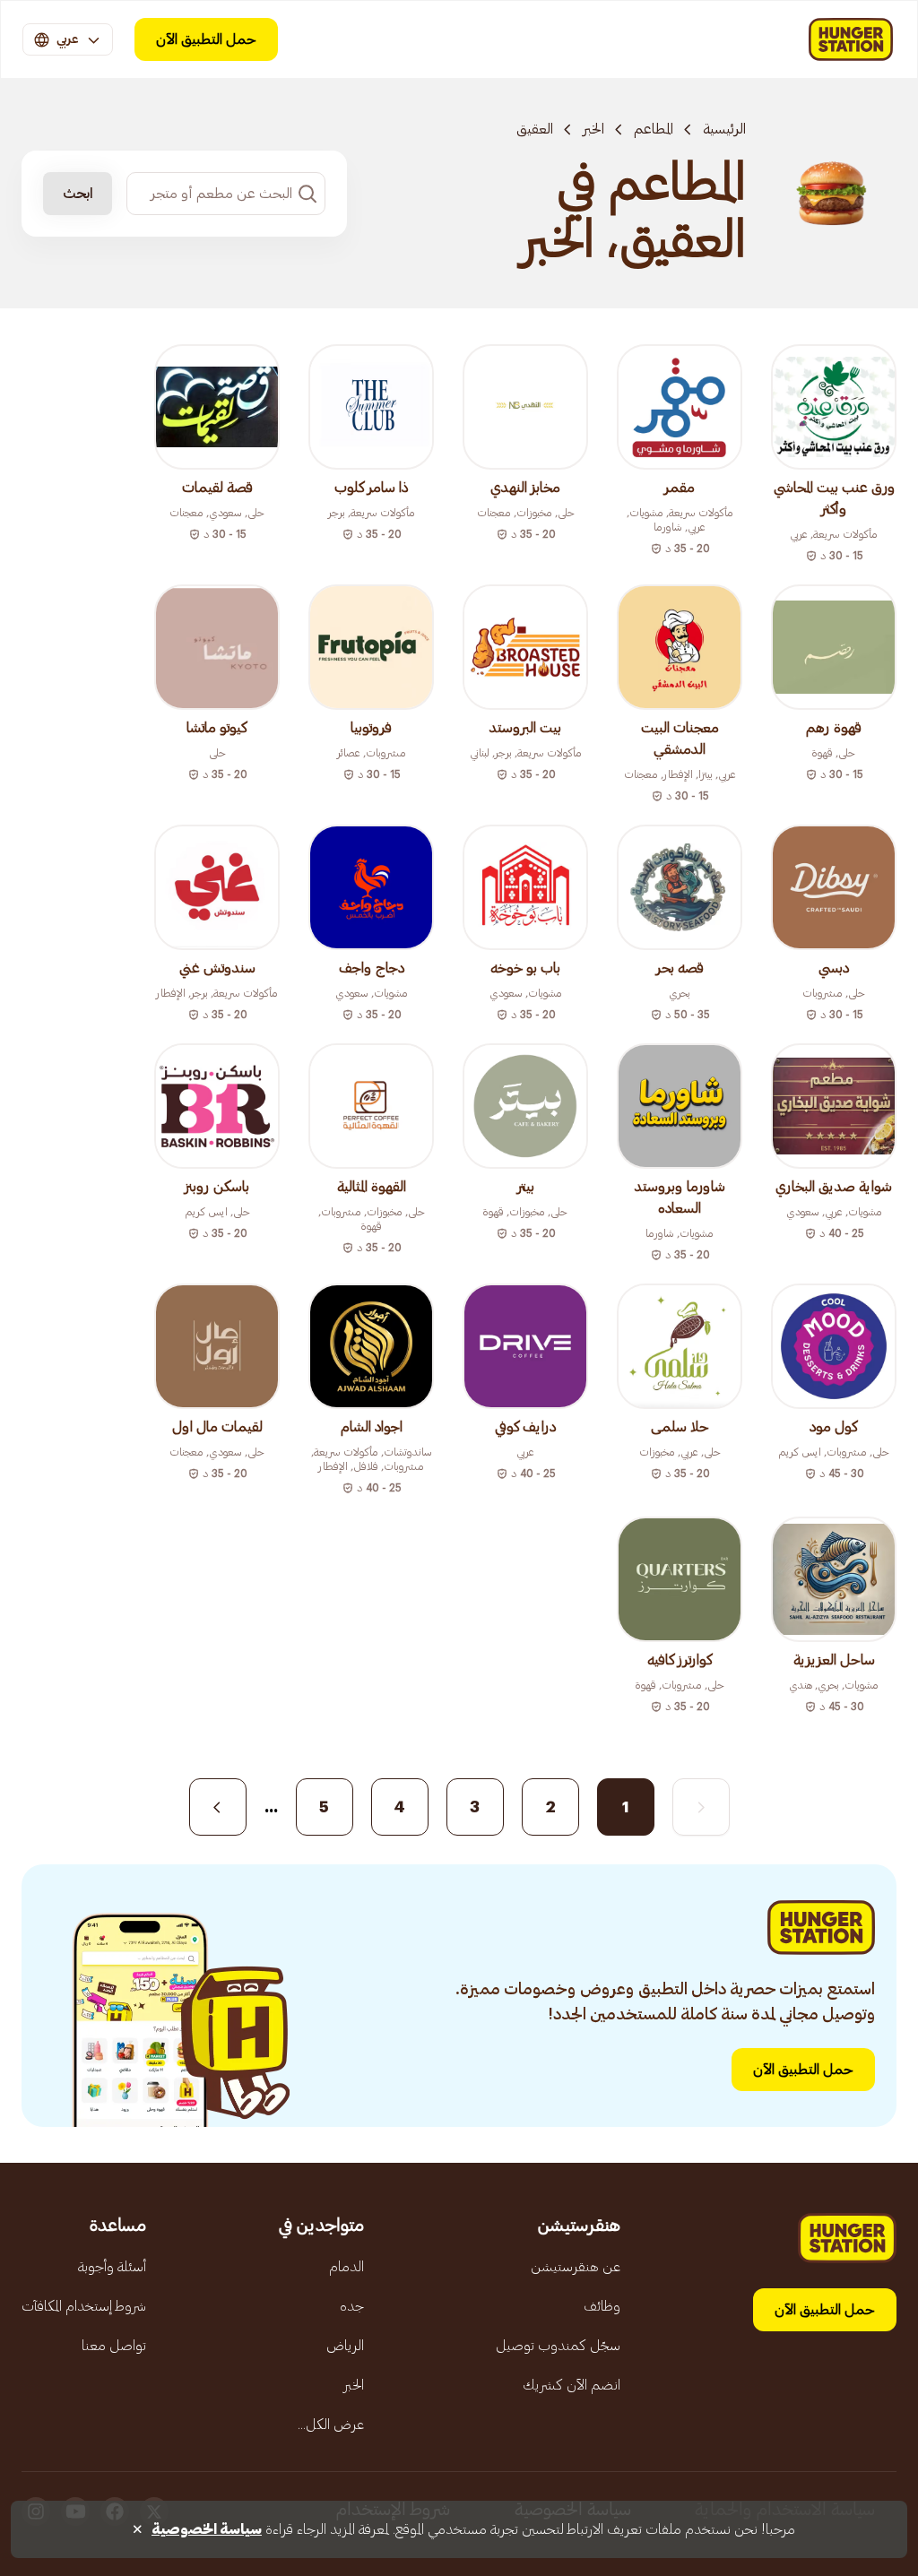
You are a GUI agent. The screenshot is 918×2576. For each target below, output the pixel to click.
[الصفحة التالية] (218, 1807)
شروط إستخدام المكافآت (84, 2306)
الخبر (593, 129)
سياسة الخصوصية (207, 2529)
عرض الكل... (331, 2425)
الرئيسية (724, 129)
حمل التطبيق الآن (206, 39)
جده (352, 2306)
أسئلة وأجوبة (112, 2267)
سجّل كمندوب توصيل (558, 2346)
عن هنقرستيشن (576, 2267)
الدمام (346, 2267)
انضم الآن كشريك (572, 2385)
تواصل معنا (114, 2346)
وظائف (602, 2306)
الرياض (345, 2346)
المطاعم (654, 129)
